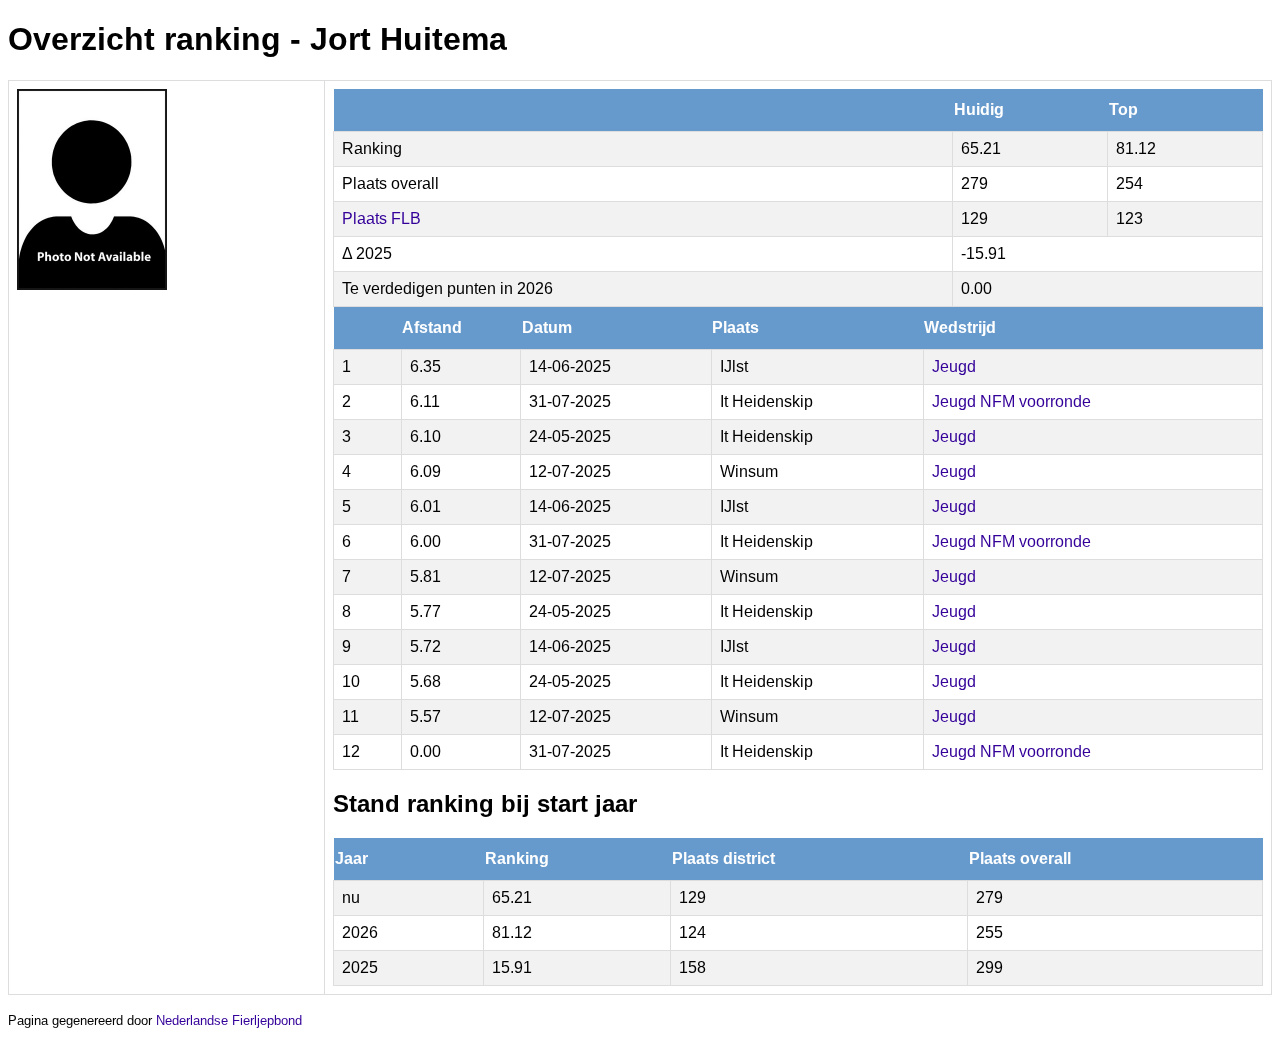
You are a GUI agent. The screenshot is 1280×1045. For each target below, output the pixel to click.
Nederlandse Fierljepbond (229, 1020)
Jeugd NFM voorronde (1011, 401)
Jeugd (954, 366)
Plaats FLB (381, 218)
